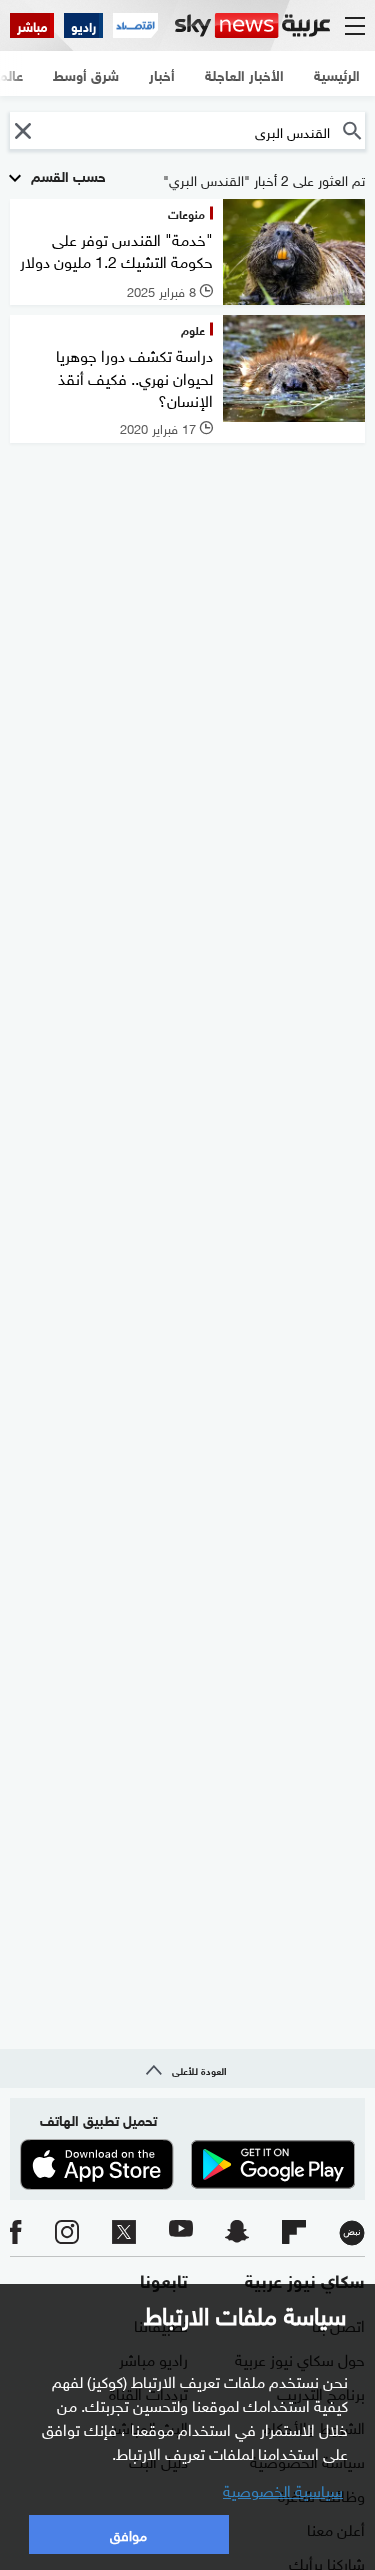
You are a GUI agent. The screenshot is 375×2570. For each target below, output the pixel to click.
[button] (22, 130)
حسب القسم (66, 174)
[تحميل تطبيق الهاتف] (187, 2164)
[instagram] (67, 2233)
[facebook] (16, 2233)
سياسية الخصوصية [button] (283, 2489)
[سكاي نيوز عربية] (252, 25)
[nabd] (352, 2233)
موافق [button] (128, 2533)
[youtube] (181, 2233)
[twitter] (124, 2233)
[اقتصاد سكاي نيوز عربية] (135, 25)
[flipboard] (294, 2233)
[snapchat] (237, 2233)
